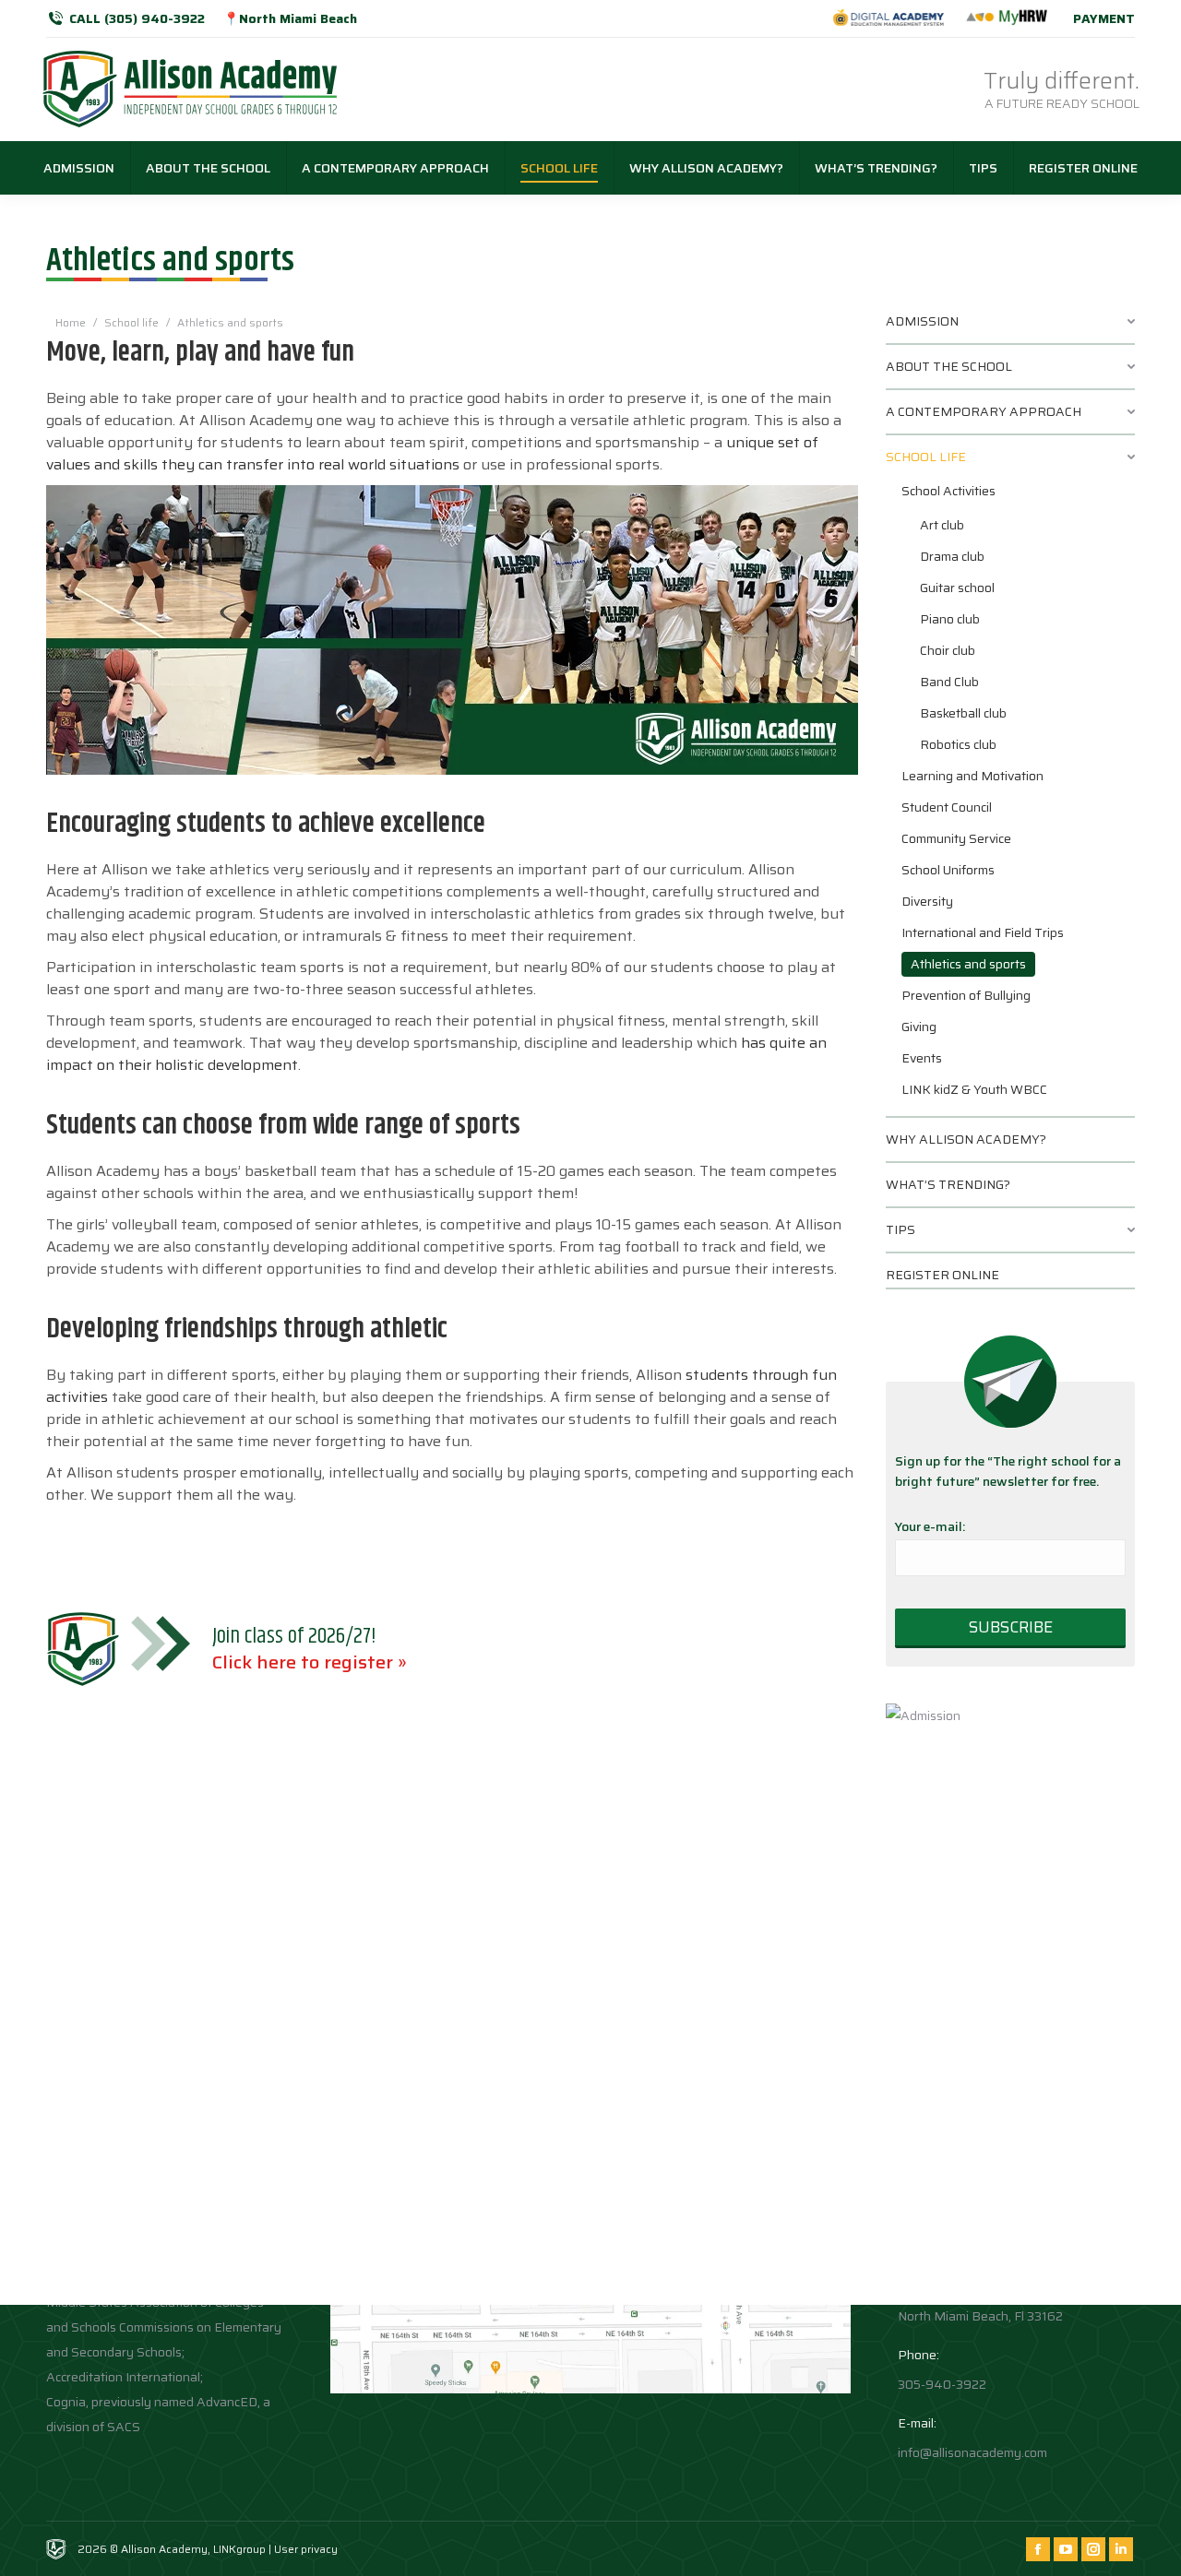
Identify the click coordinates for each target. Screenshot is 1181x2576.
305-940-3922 (942, 2384)
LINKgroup (239, 2549)
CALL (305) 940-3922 (137, 18)
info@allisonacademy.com (972, 2452)
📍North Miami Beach (290, 18)
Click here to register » (310, 1662)
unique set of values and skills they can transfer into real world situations (432, 453)
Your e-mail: (930, 1526)
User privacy (306, 2549)
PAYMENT (1104, 18)
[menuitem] (79, 168)
